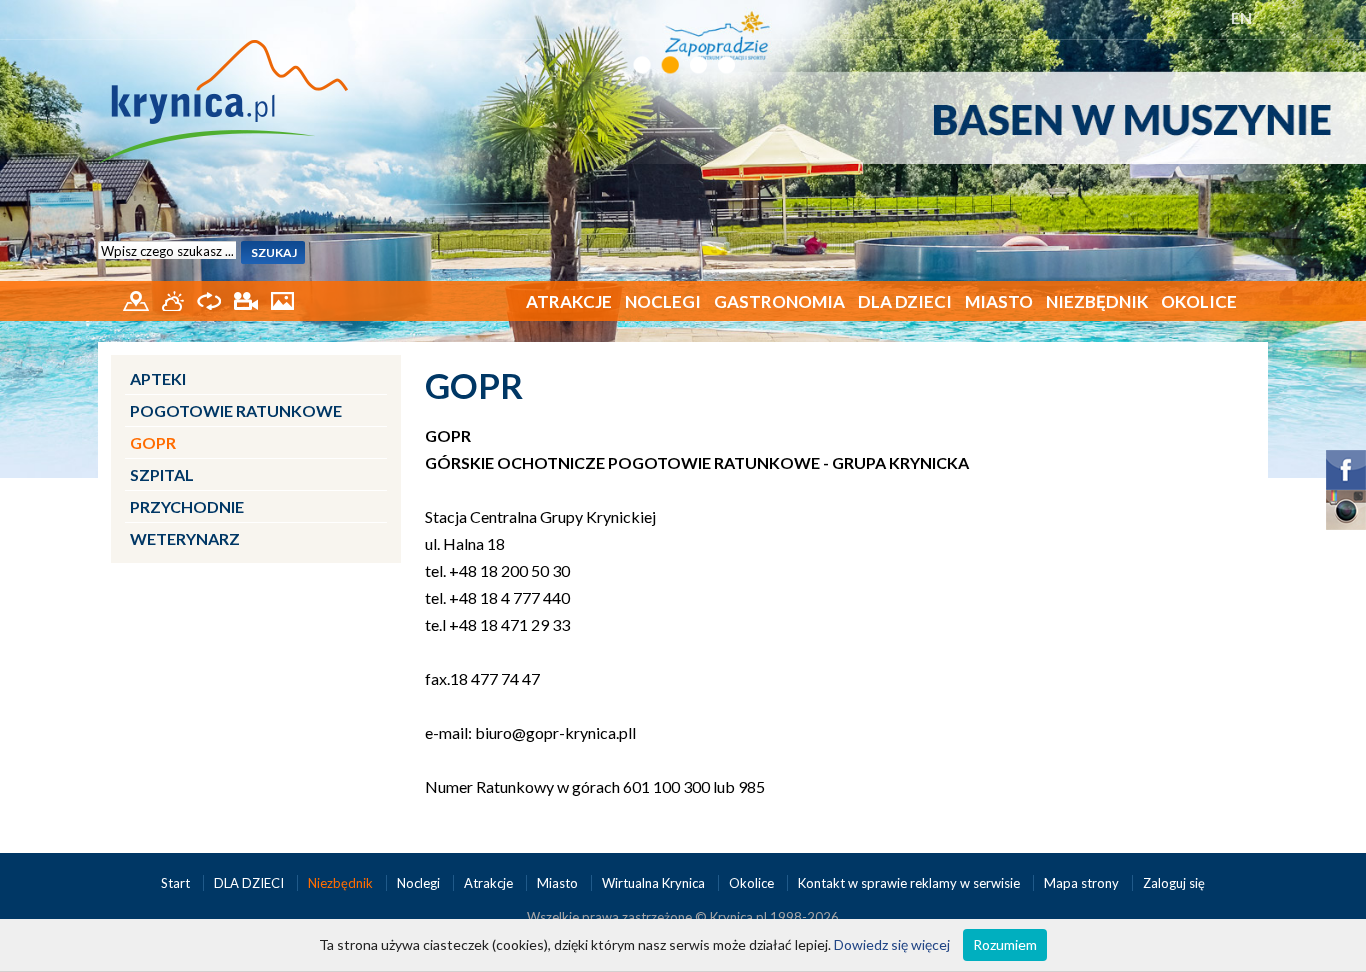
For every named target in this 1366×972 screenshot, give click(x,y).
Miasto (999, 301)
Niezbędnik (1097, 301)
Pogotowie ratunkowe (236, 410)
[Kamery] (247, 299)
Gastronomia (779, 301)
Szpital (162, 474)
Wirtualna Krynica (655, 883)
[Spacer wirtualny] (210, 299)
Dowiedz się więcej (892, 944)
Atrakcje (569, 301)
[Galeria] (282, 299)
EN (1241, 17)
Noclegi (663, 301)
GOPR (153, 442)
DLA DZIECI (905, 301)
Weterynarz (185, 538)
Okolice (1199, 301)
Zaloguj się (1174, 883)
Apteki (158, 378)
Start (177, 883)
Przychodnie (187, 506)
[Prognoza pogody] (174, 299)
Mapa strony (1081, 883)
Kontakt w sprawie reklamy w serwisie (910, 883)
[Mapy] (137, 299)
